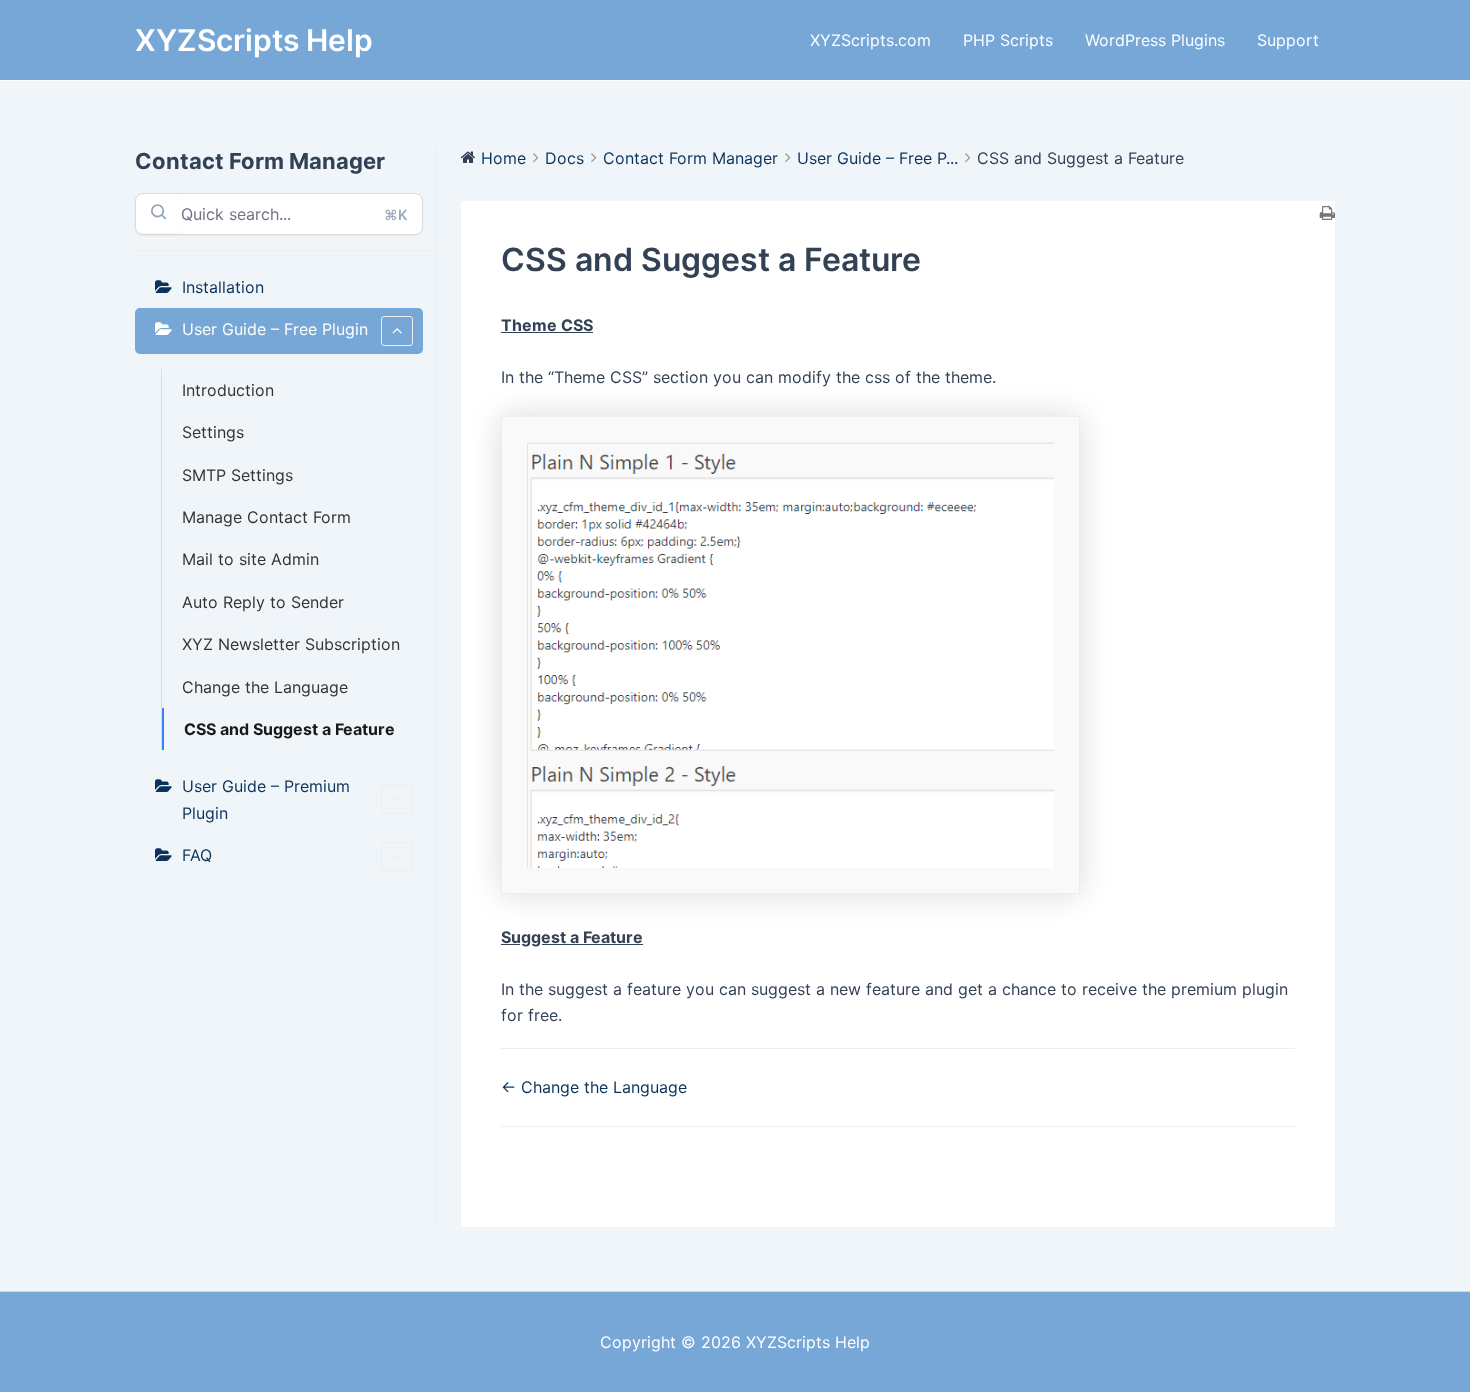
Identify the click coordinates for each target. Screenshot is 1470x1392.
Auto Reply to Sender (263, 602)
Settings (213, 432)
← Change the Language (594, 1087)
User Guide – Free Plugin (275, 329)
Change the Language (265, 687)
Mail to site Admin (250, 559)
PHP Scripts (1008, 40)
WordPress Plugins (1155, 40)
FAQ (197, 855)
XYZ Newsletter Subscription (291, 644)
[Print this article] (1327, 214)
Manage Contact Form (266, 517)
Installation (223, 287)
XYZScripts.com (870, 40)
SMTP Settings (237, 475)
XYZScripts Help (254, 40)
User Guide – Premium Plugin (266, 799)
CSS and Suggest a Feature (289, 729)
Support (1288, 40)
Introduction (228, 390)
